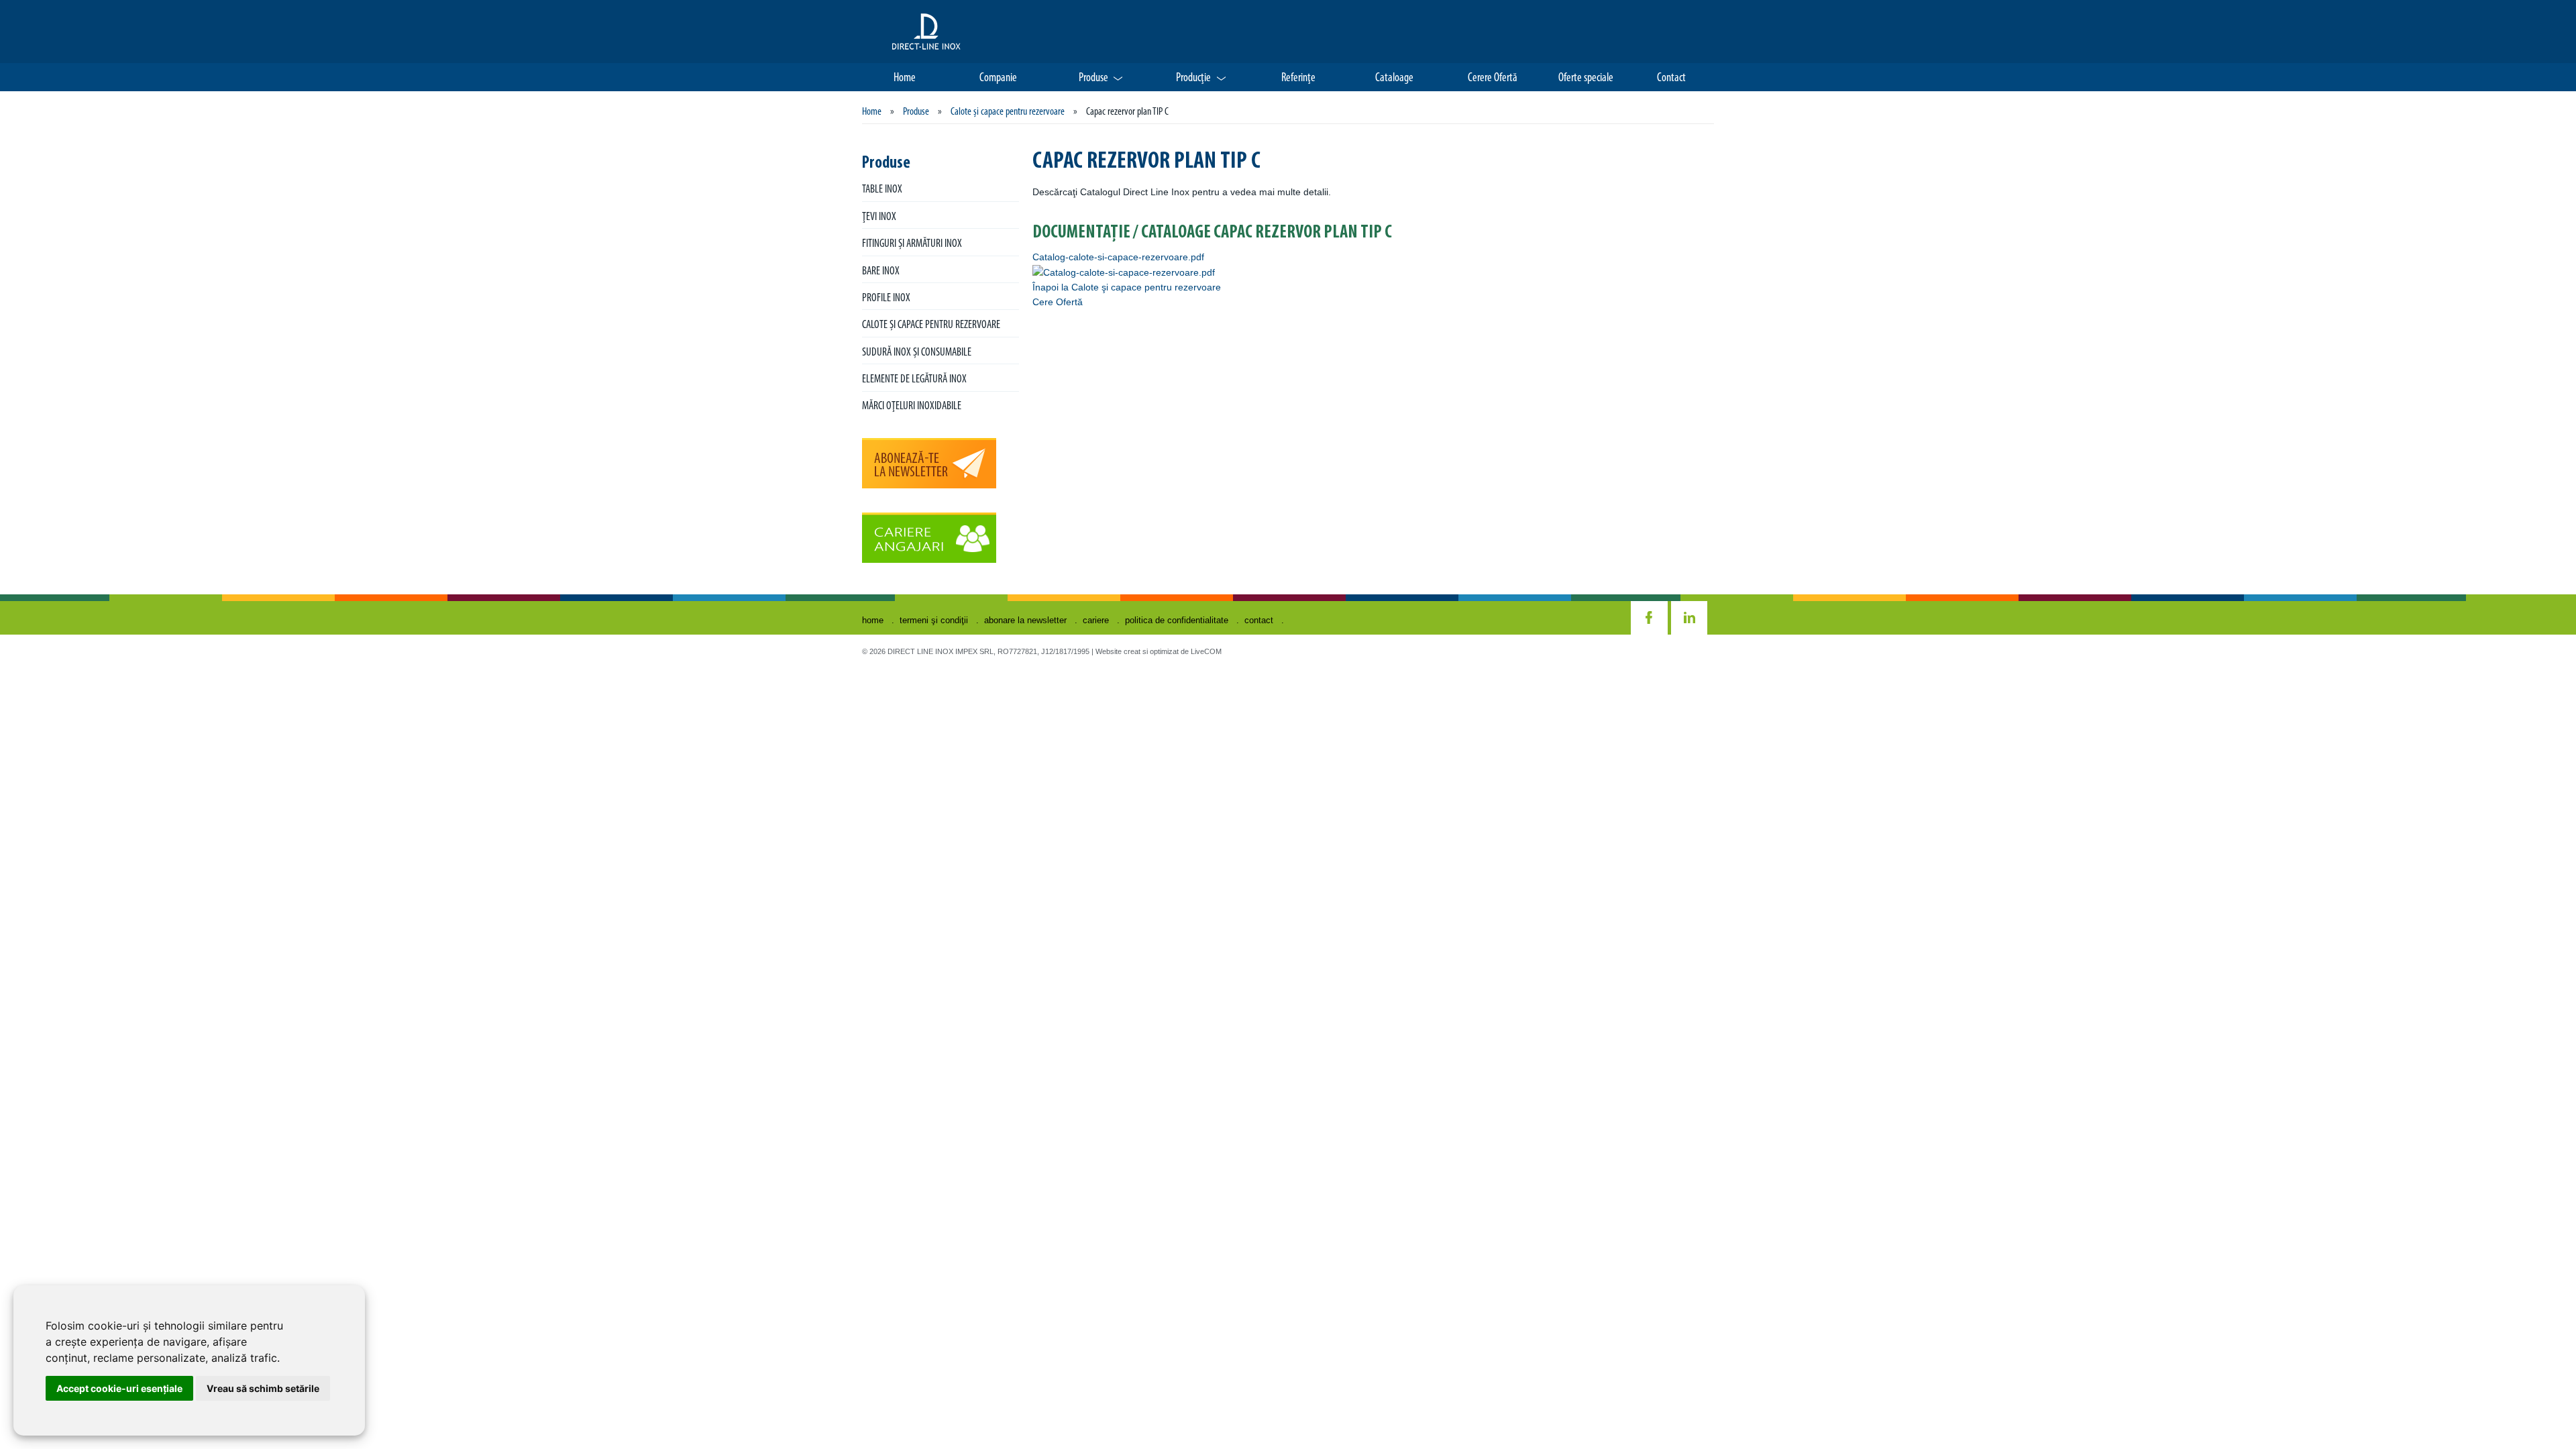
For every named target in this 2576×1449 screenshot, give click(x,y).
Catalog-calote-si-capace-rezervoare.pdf (1118, 257)
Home (872, 112)
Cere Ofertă (1058, 302)
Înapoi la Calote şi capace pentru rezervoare (1127, 287)
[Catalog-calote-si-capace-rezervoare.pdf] (1124, 272)
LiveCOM (1206, 651)
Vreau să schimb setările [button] (263, 1388)
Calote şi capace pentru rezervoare (1008, 112)
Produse (916, 112)
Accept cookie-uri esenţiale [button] (119, 1388)
